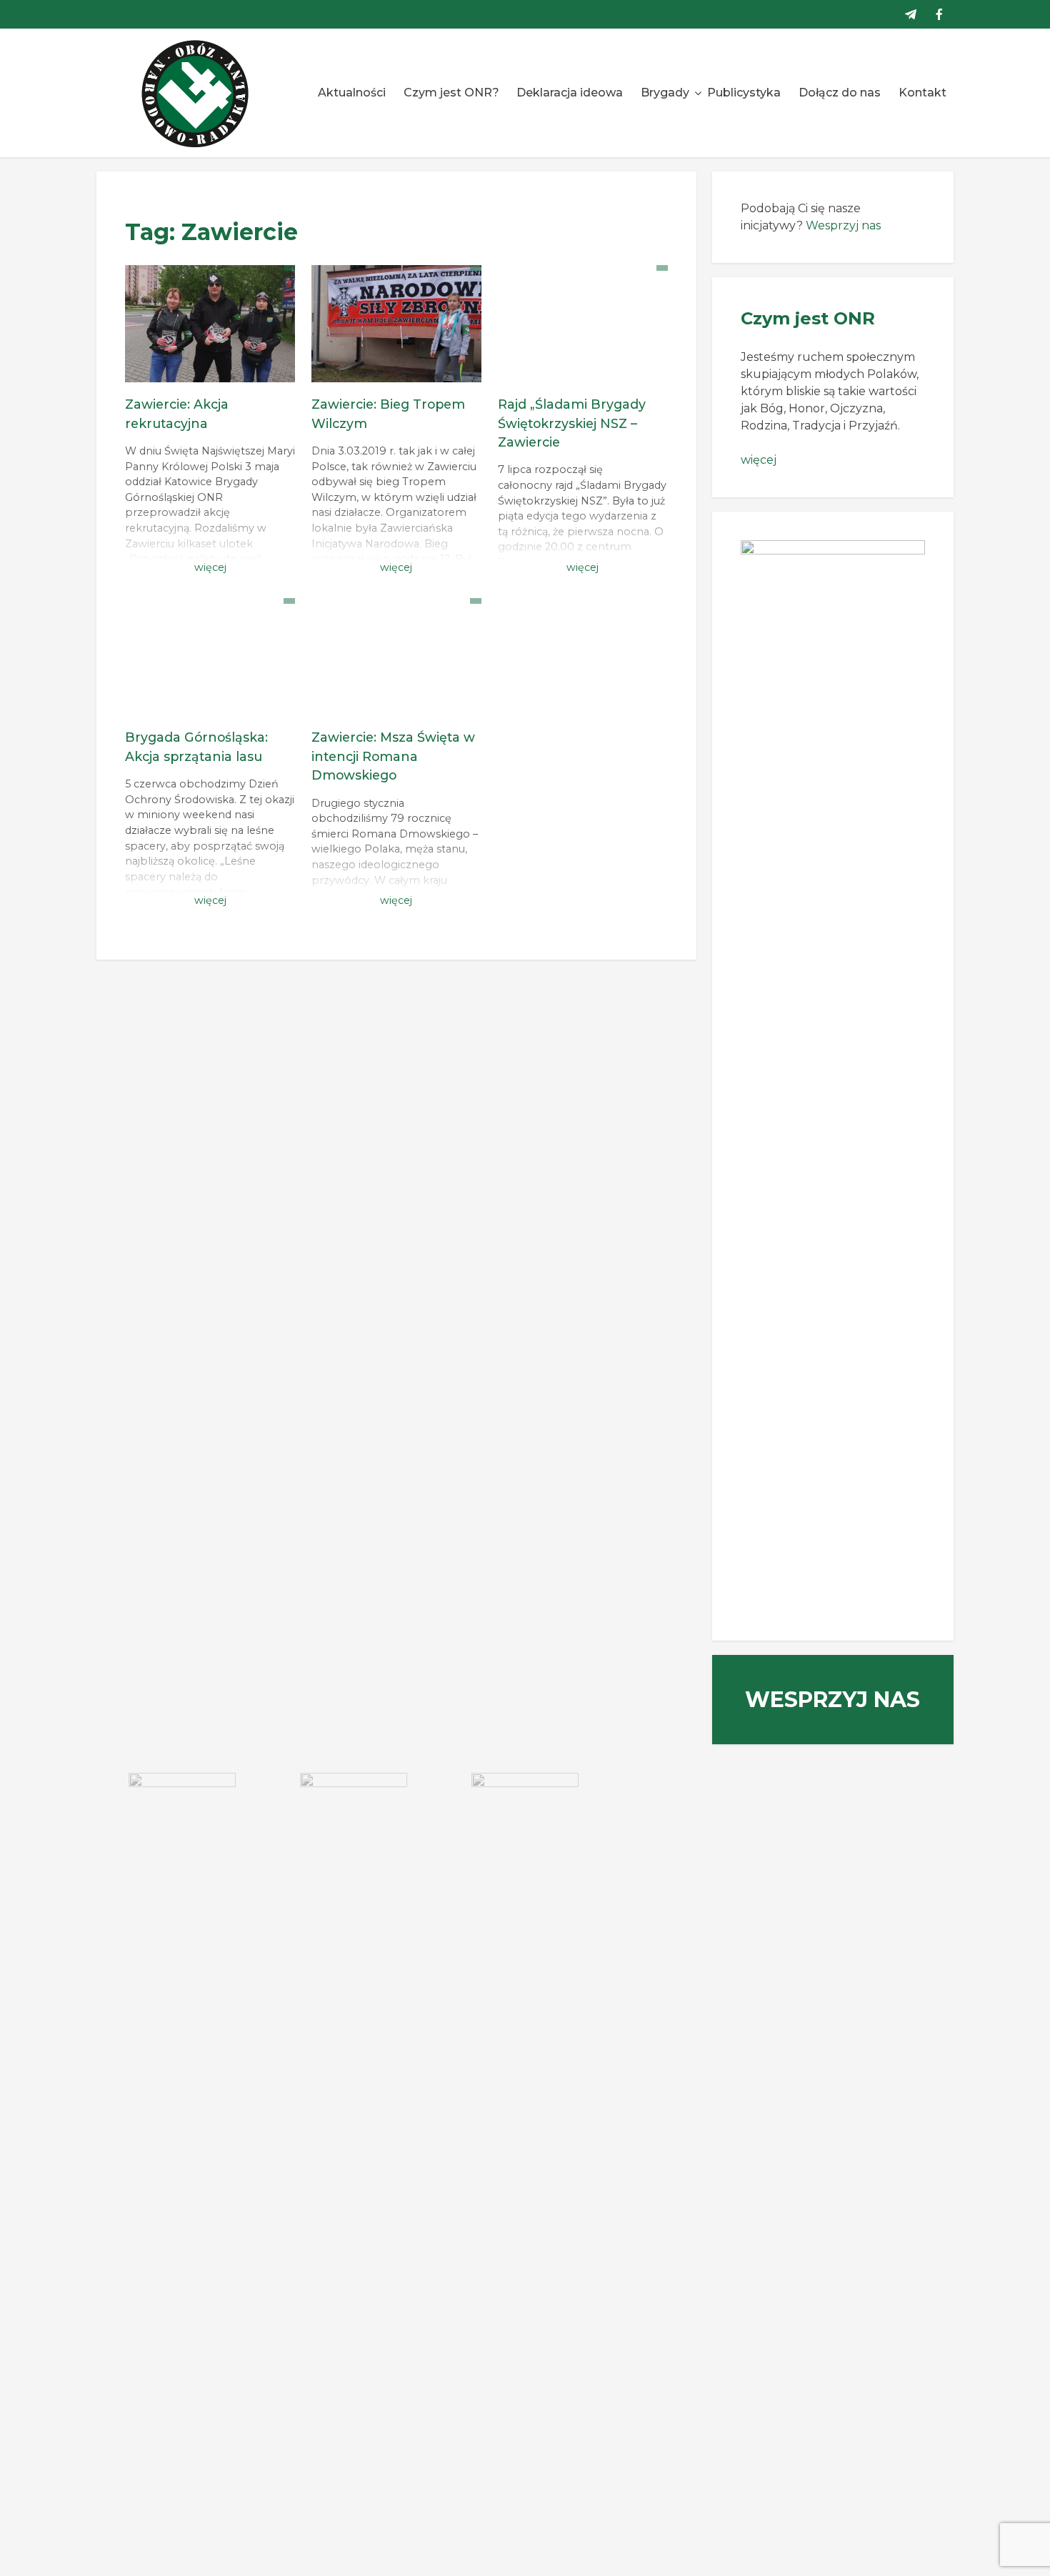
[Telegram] (911, 14)
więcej (759, 460)
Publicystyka (744, 93)
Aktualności (352, 93)
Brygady (665, 93)
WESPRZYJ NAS (832, 1700)
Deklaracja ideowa (570, 93)
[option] (182, 1809)
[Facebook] (939, 14)
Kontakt (922, 93)
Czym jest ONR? (451, 93)
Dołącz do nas (840, 93)
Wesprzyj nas (843, 225)
